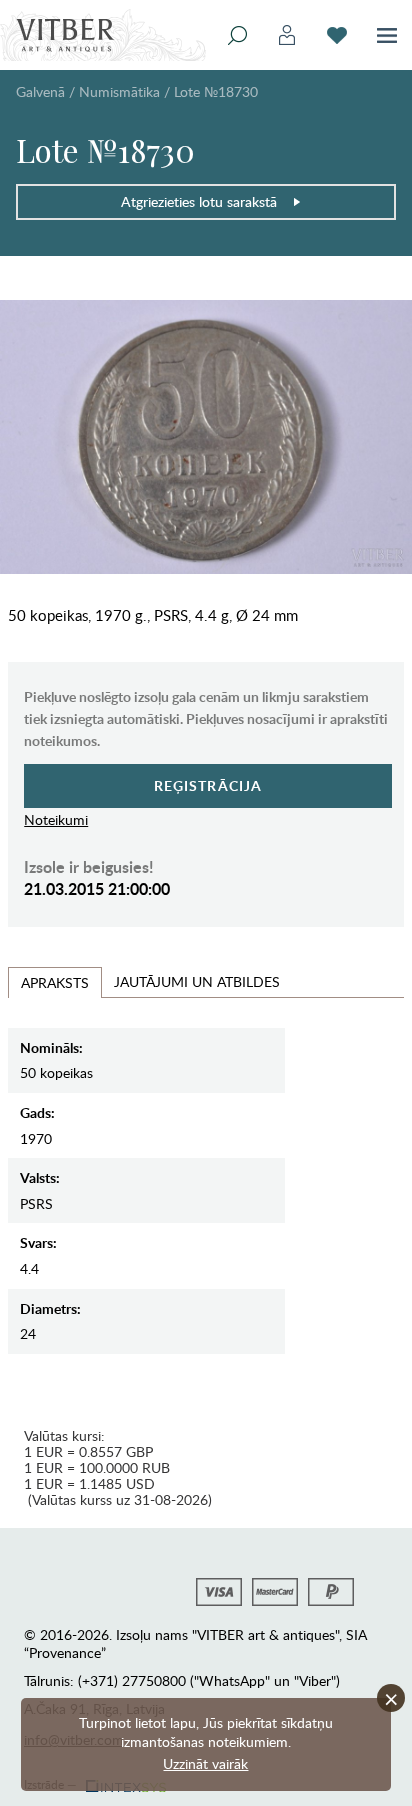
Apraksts (55, 982)
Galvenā (40, 91)
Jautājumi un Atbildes (197, 981)
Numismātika (119, 91)
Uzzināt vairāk (205, 1763)
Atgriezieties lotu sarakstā (199, 201)
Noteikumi (56, 819)
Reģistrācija (208, 785)
